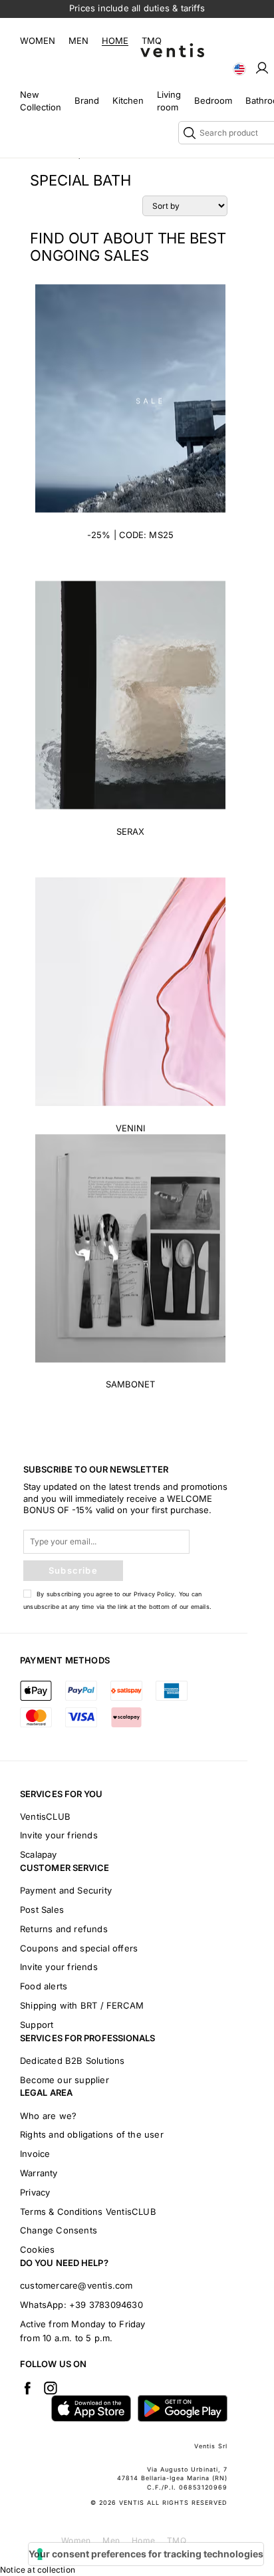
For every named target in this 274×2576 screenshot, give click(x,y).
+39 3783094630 (106, 2305)
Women (38, 41)
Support (37, 2025)
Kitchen (128, 100)
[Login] (262, 67)
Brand (87, 100)
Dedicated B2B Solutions (72, 2061)
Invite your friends (59, 1835)
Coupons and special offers (79, 1948)
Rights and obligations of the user (92, 2134)
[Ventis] (172, 50)
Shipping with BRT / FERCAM (82, 2005)
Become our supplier (65, 2080)
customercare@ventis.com (76, 2285)
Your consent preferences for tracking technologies (146, 2554)
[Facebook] (27, 2388)
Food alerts (44, 1986)
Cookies (37, 2249)
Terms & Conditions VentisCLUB (88, 2212)
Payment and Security (66, 1890)
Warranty (39, 2173)
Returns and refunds (64, 1929)
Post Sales (42, 1910)
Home (115, 41)
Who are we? (48, 2116)
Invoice (35, 2154)
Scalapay (39, 1854)
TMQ (152, 41)
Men (78, 41)
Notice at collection (38, 2570)
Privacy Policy (154, 1594)
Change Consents (59, 2230)
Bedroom (213, 100)
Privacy (35, 2192)
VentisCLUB (45, 1816)
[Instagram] (51, 2388)
